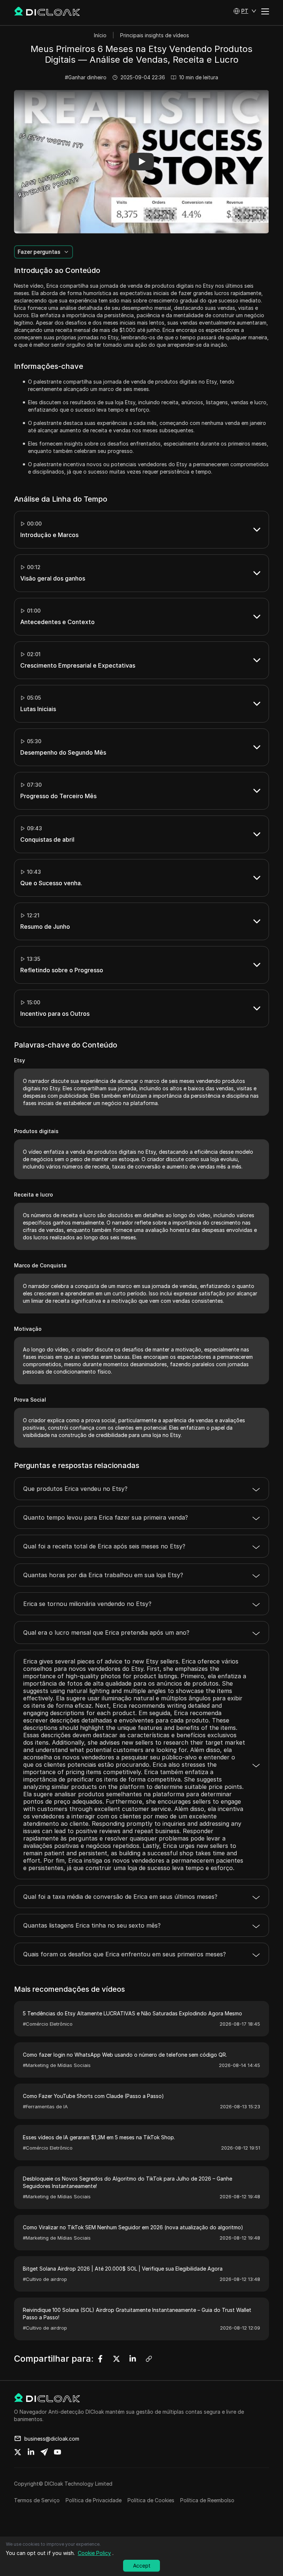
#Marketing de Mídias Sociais (57, 2065)
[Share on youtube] (57, 2452)
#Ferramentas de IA (45, 2106)
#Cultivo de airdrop (45, 2279)
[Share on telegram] (44, 2452)
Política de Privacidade (94, 2500)
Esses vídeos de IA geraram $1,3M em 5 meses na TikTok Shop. (99, 2137)
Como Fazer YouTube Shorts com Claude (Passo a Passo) (93, 2096)
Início (100, 35)
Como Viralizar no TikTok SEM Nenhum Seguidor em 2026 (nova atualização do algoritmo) (133, 2227)
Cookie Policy (94, 2553)
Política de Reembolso (207, 2500)
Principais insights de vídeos (155, 35)
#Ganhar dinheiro (86, 77)
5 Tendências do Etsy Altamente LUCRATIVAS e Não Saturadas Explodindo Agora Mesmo (132, 2013)
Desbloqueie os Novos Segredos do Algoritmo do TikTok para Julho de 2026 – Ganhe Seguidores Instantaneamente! (127, 2182)
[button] (245, 11)
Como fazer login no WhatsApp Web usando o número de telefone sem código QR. (125, 2055)
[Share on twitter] (18, 2452)
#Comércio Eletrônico (48, 2024)
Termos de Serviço (37, 2500)
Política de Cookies (151, 2500)
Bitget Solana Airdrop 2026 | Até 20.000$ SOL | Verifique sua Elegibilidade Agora (123, 2269)
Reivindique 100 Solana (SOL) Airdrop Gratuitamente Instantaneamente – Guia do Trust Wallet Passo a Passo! (137, 2314)
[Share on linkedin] (31, 2452)
